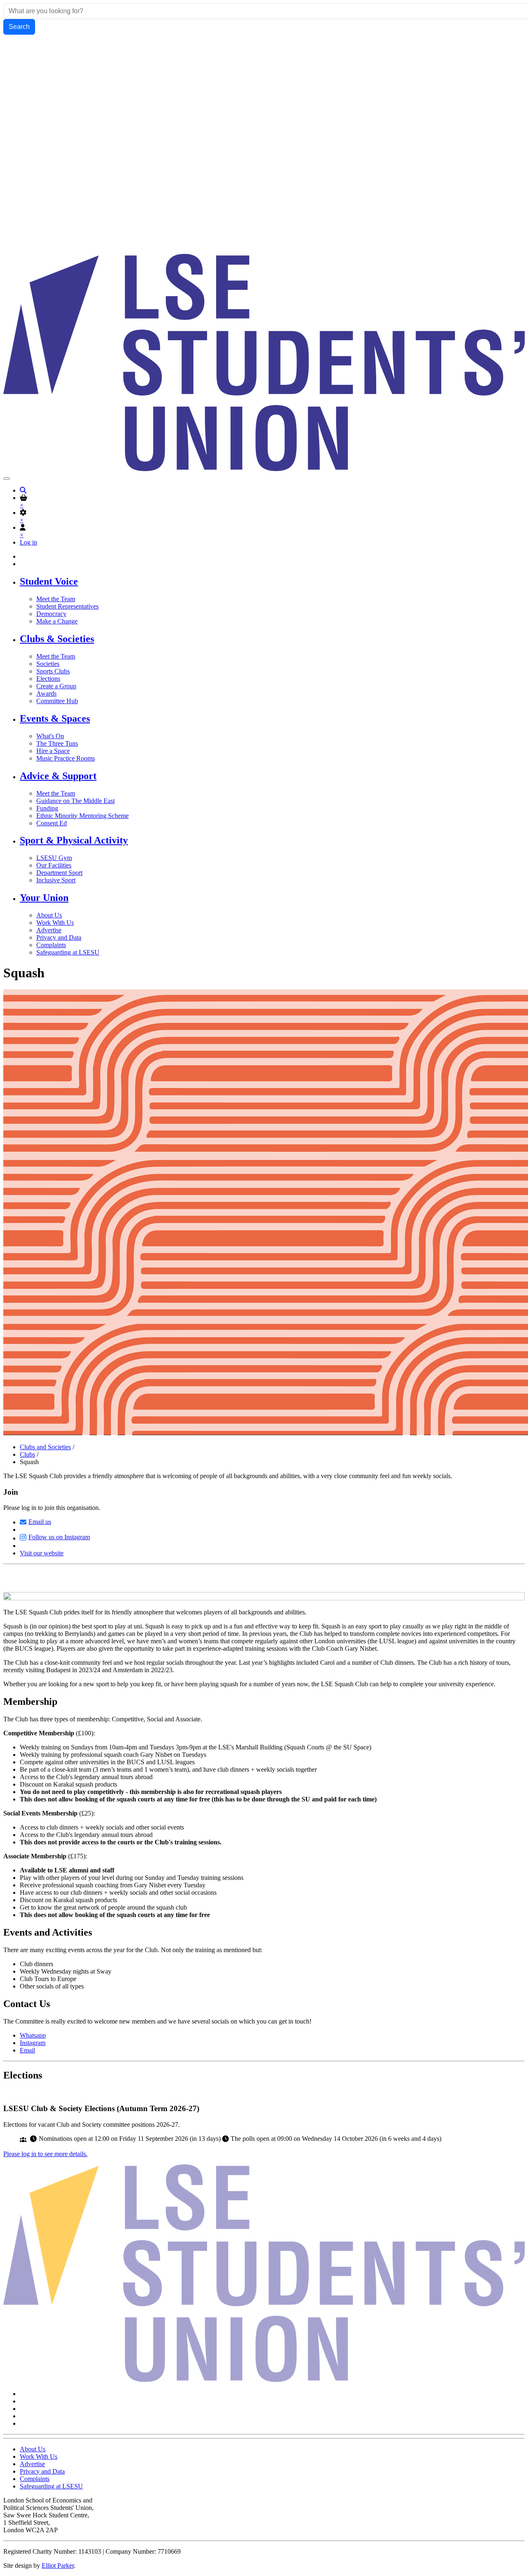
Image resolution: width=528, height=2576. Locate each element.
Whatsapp (33, 2035)
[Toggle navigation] (7, 479)
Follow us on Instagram (59, 1537)
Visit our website (42, 1553)
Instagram (33, 2043)
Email (27, 2050)
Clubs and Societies (45, 1447)
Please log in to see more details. (45, 2154)
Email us (40, 1522)
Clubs (27, 1454)
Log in (28, 542)
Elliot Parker (58, 2565)
